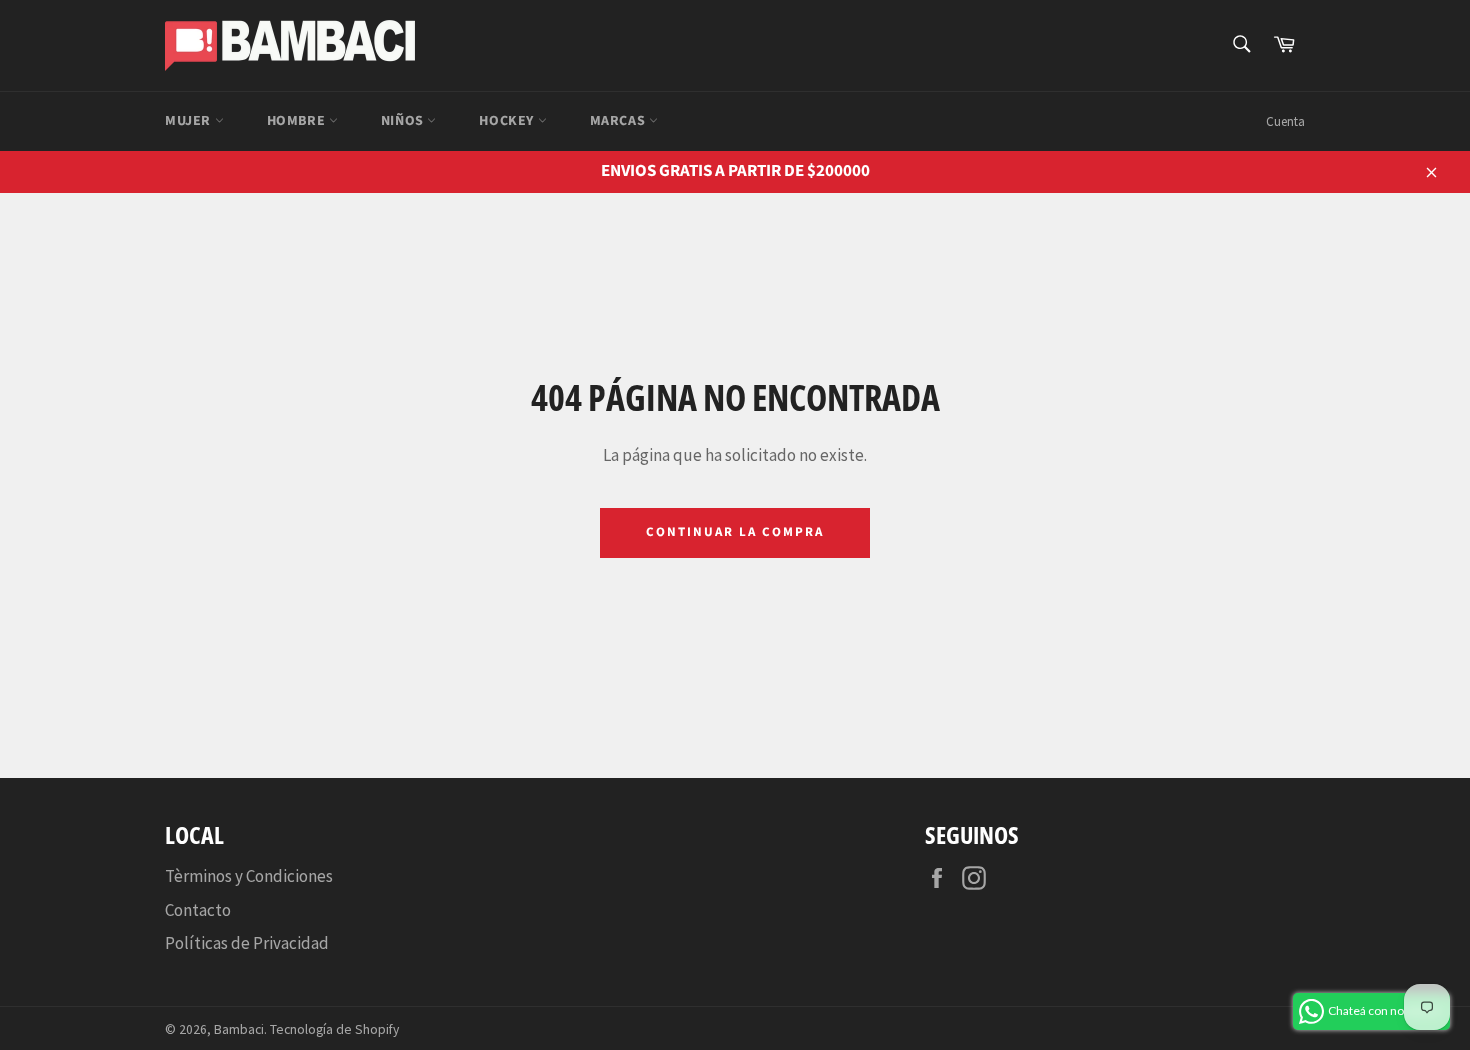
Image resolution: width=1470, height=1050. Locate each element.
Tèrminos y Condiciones (249, 876)
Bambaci (239, 1029)
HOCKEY (508, 121)
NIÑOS (404, 121)
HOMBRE (298, 121)
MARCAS (619, 121)
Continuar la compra (734, 532)
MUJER (190, 121)
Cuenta (1285, 121)
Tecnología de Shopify (334, 1029)
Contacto (198, 910)
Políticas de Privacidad (247, 943)
